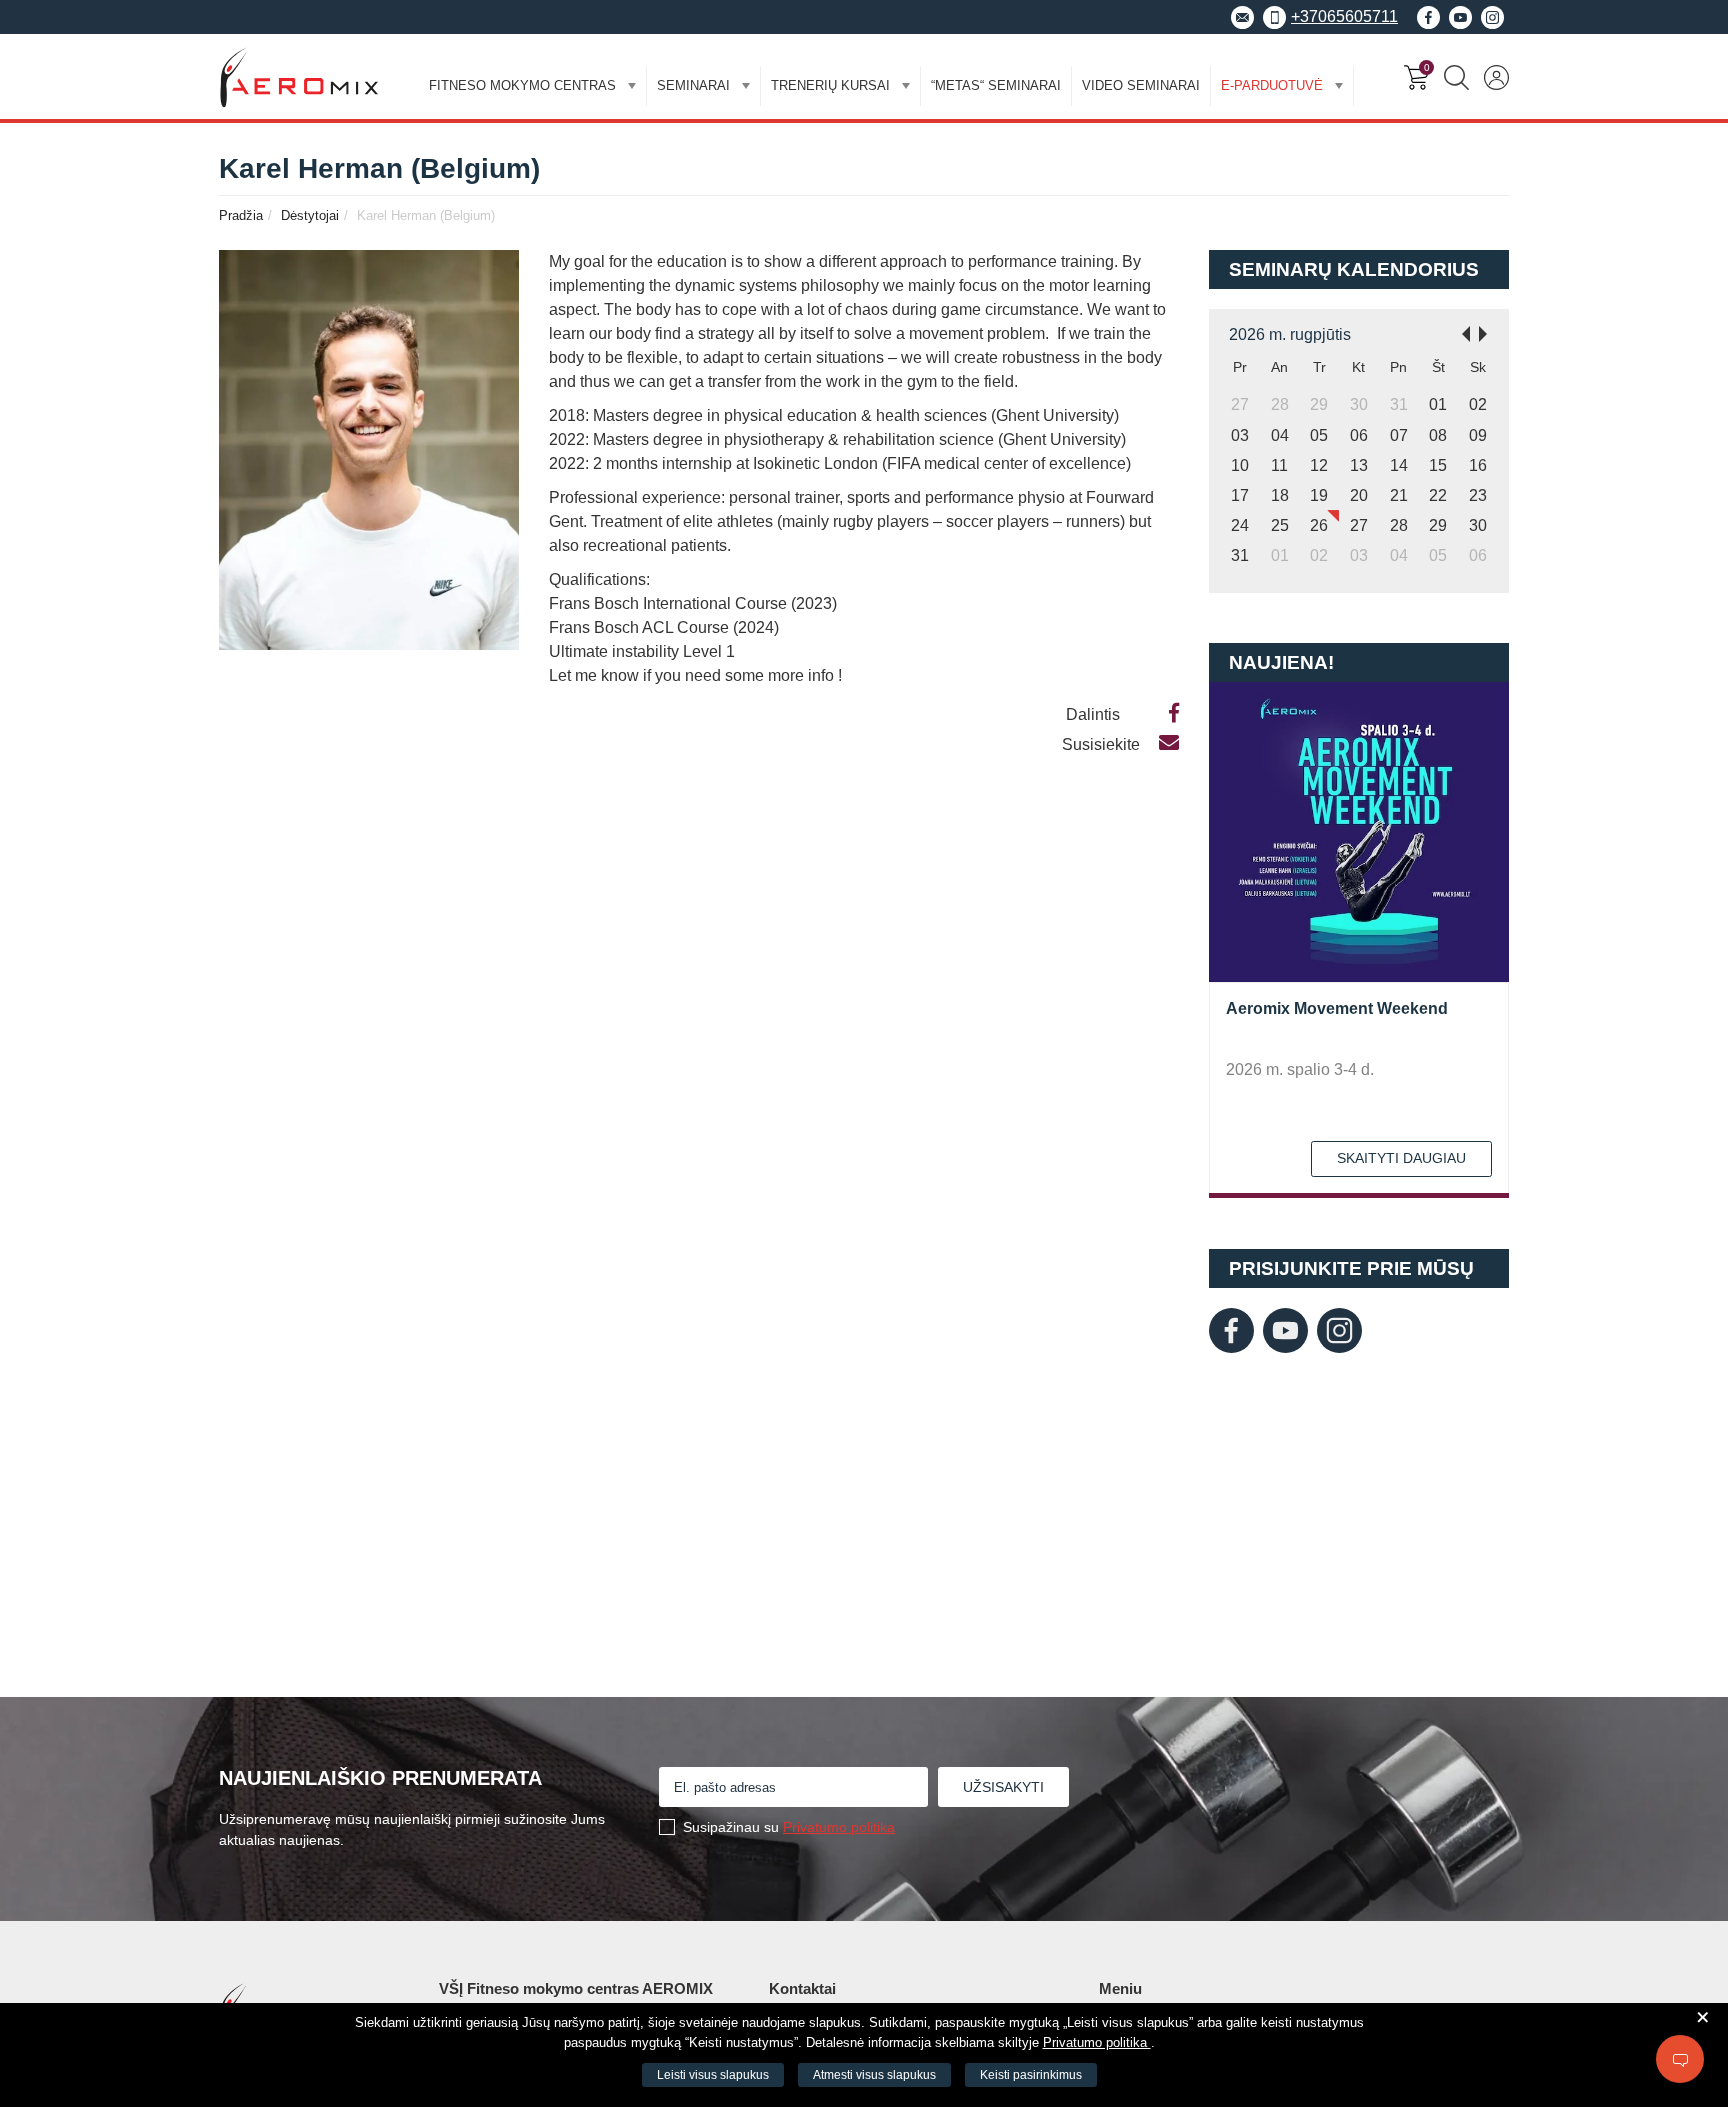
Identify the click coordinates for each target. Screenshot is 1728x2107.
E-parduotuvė (1272, 85)
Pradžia (241, 215)
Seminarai (693, 85)
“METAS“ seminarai (996, 85)
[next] (1489, 332)
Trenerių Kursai (830, 85)
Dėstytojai (310, 215)
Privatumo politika (839, 1827)
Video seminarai (1141, 85)
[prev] (1460, 332)
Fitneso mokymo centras (522, 85)
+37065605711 (1344, 16)
